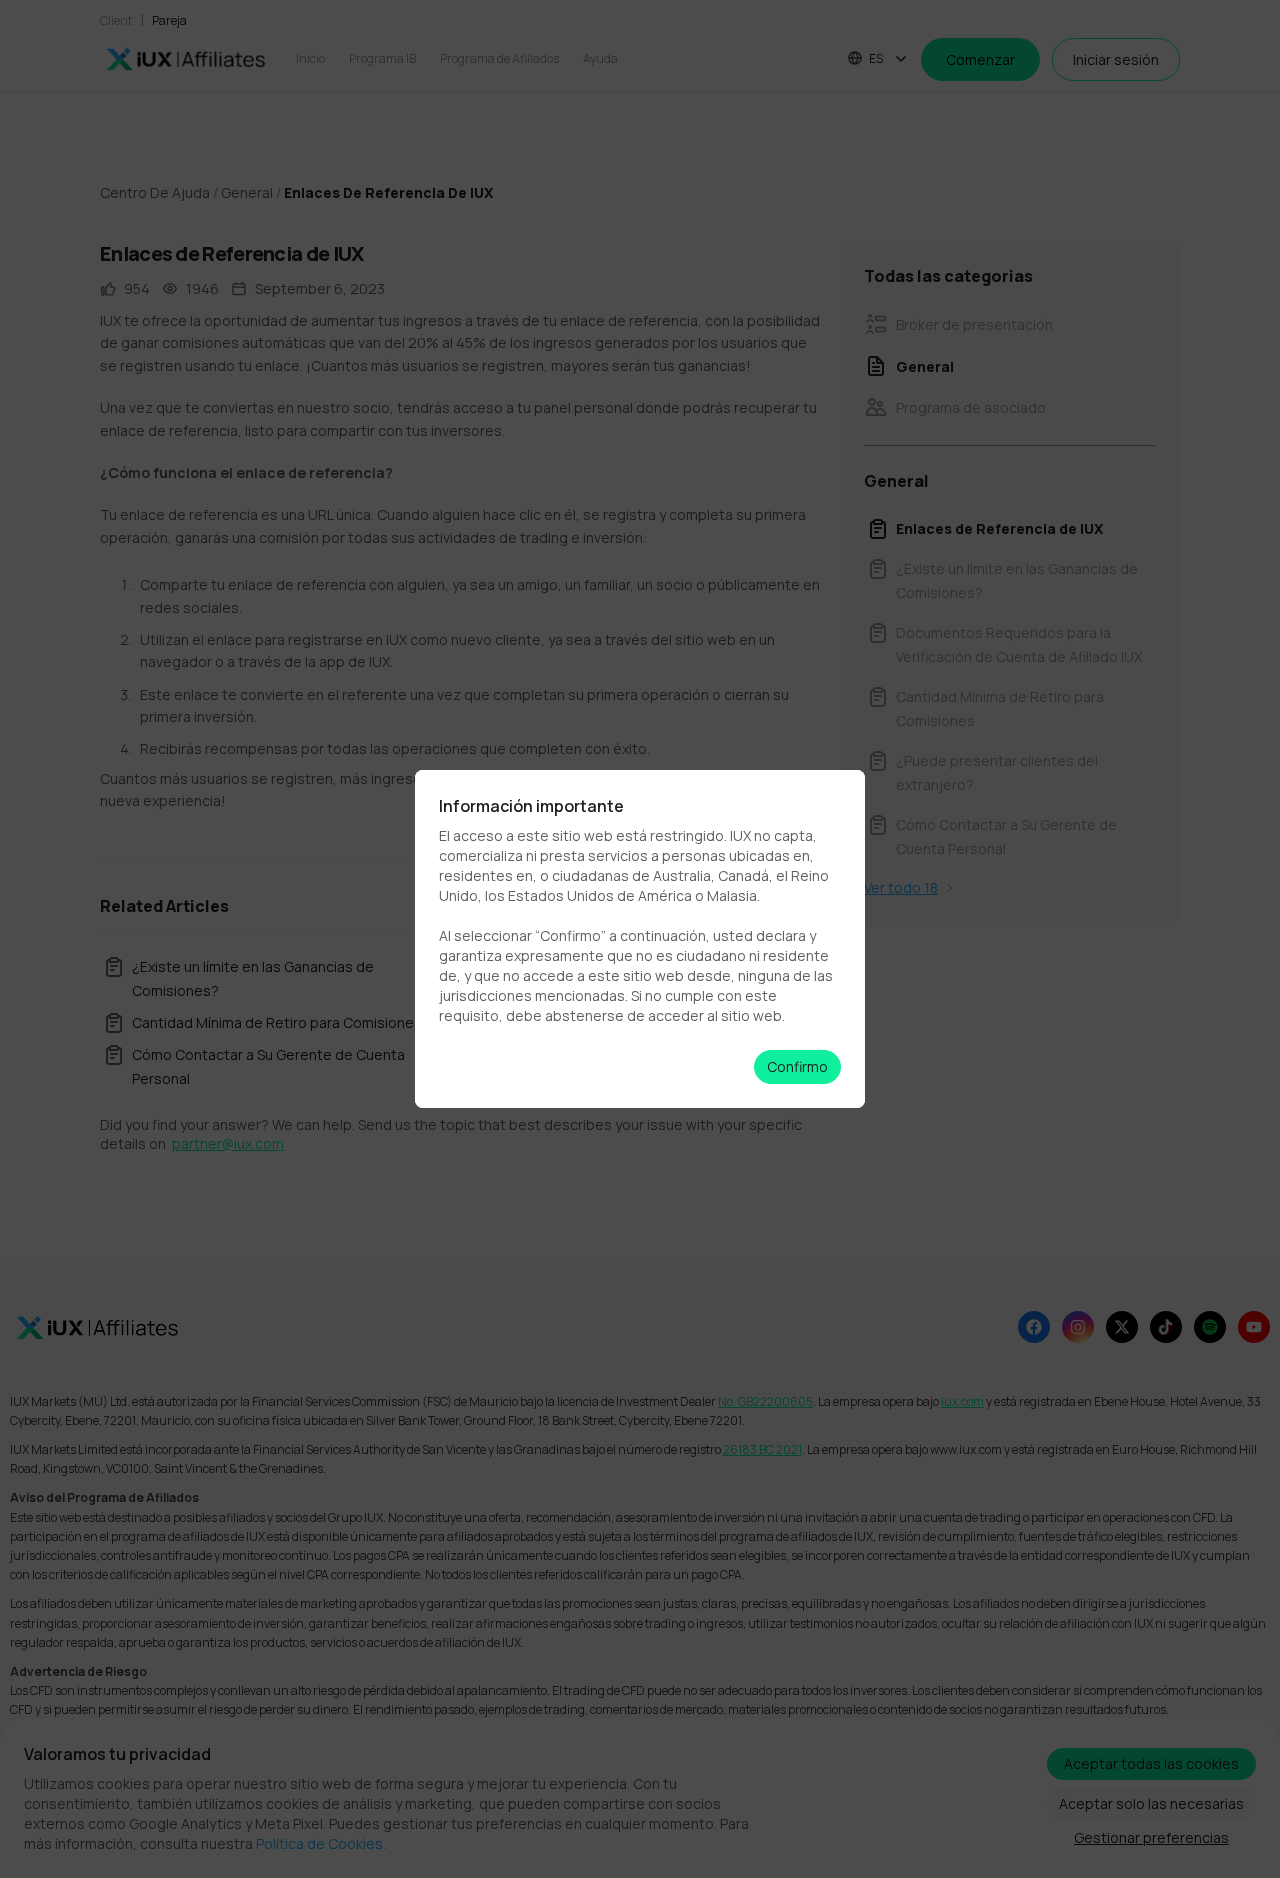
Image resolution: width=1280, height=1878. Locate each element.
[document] (640, 939)
